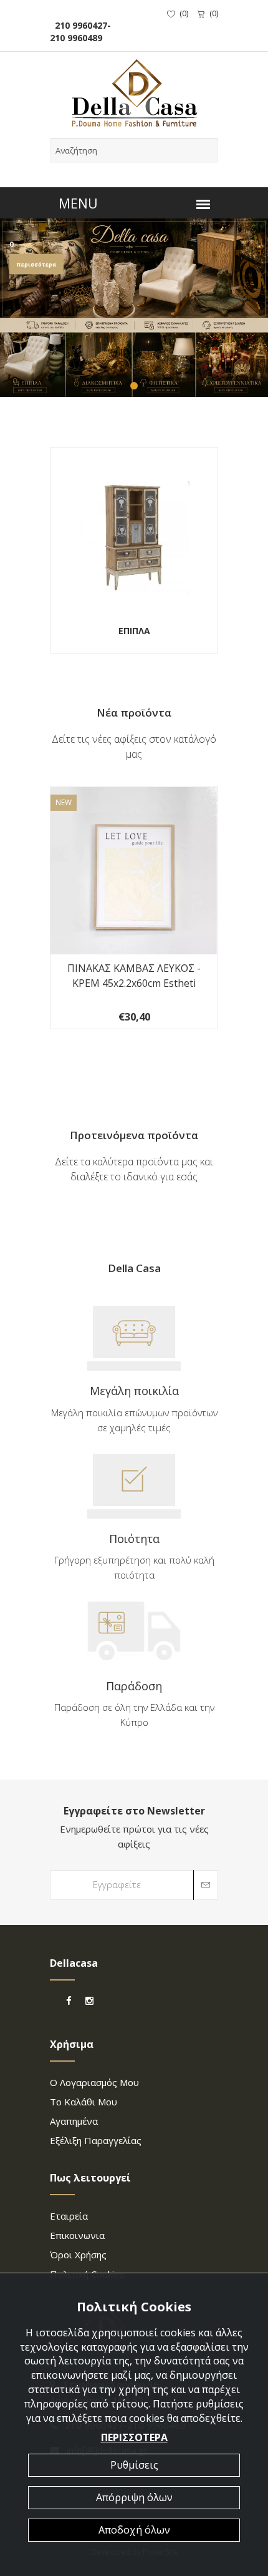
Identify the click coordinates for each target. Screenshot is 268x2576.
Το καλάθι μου (84, 2102)
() (184, 13)
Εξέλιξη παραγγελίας (96, 2140)
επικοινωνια (77, 2235)
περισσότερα (36, 264)
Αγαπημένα (74, 2121)
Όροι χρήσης (78, 2255)
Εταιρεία (69, 2216)
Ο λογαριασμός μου (94, 2082)
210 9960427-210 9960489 (80, 32)
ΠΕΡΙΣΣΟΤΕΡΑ (134, 2437)
